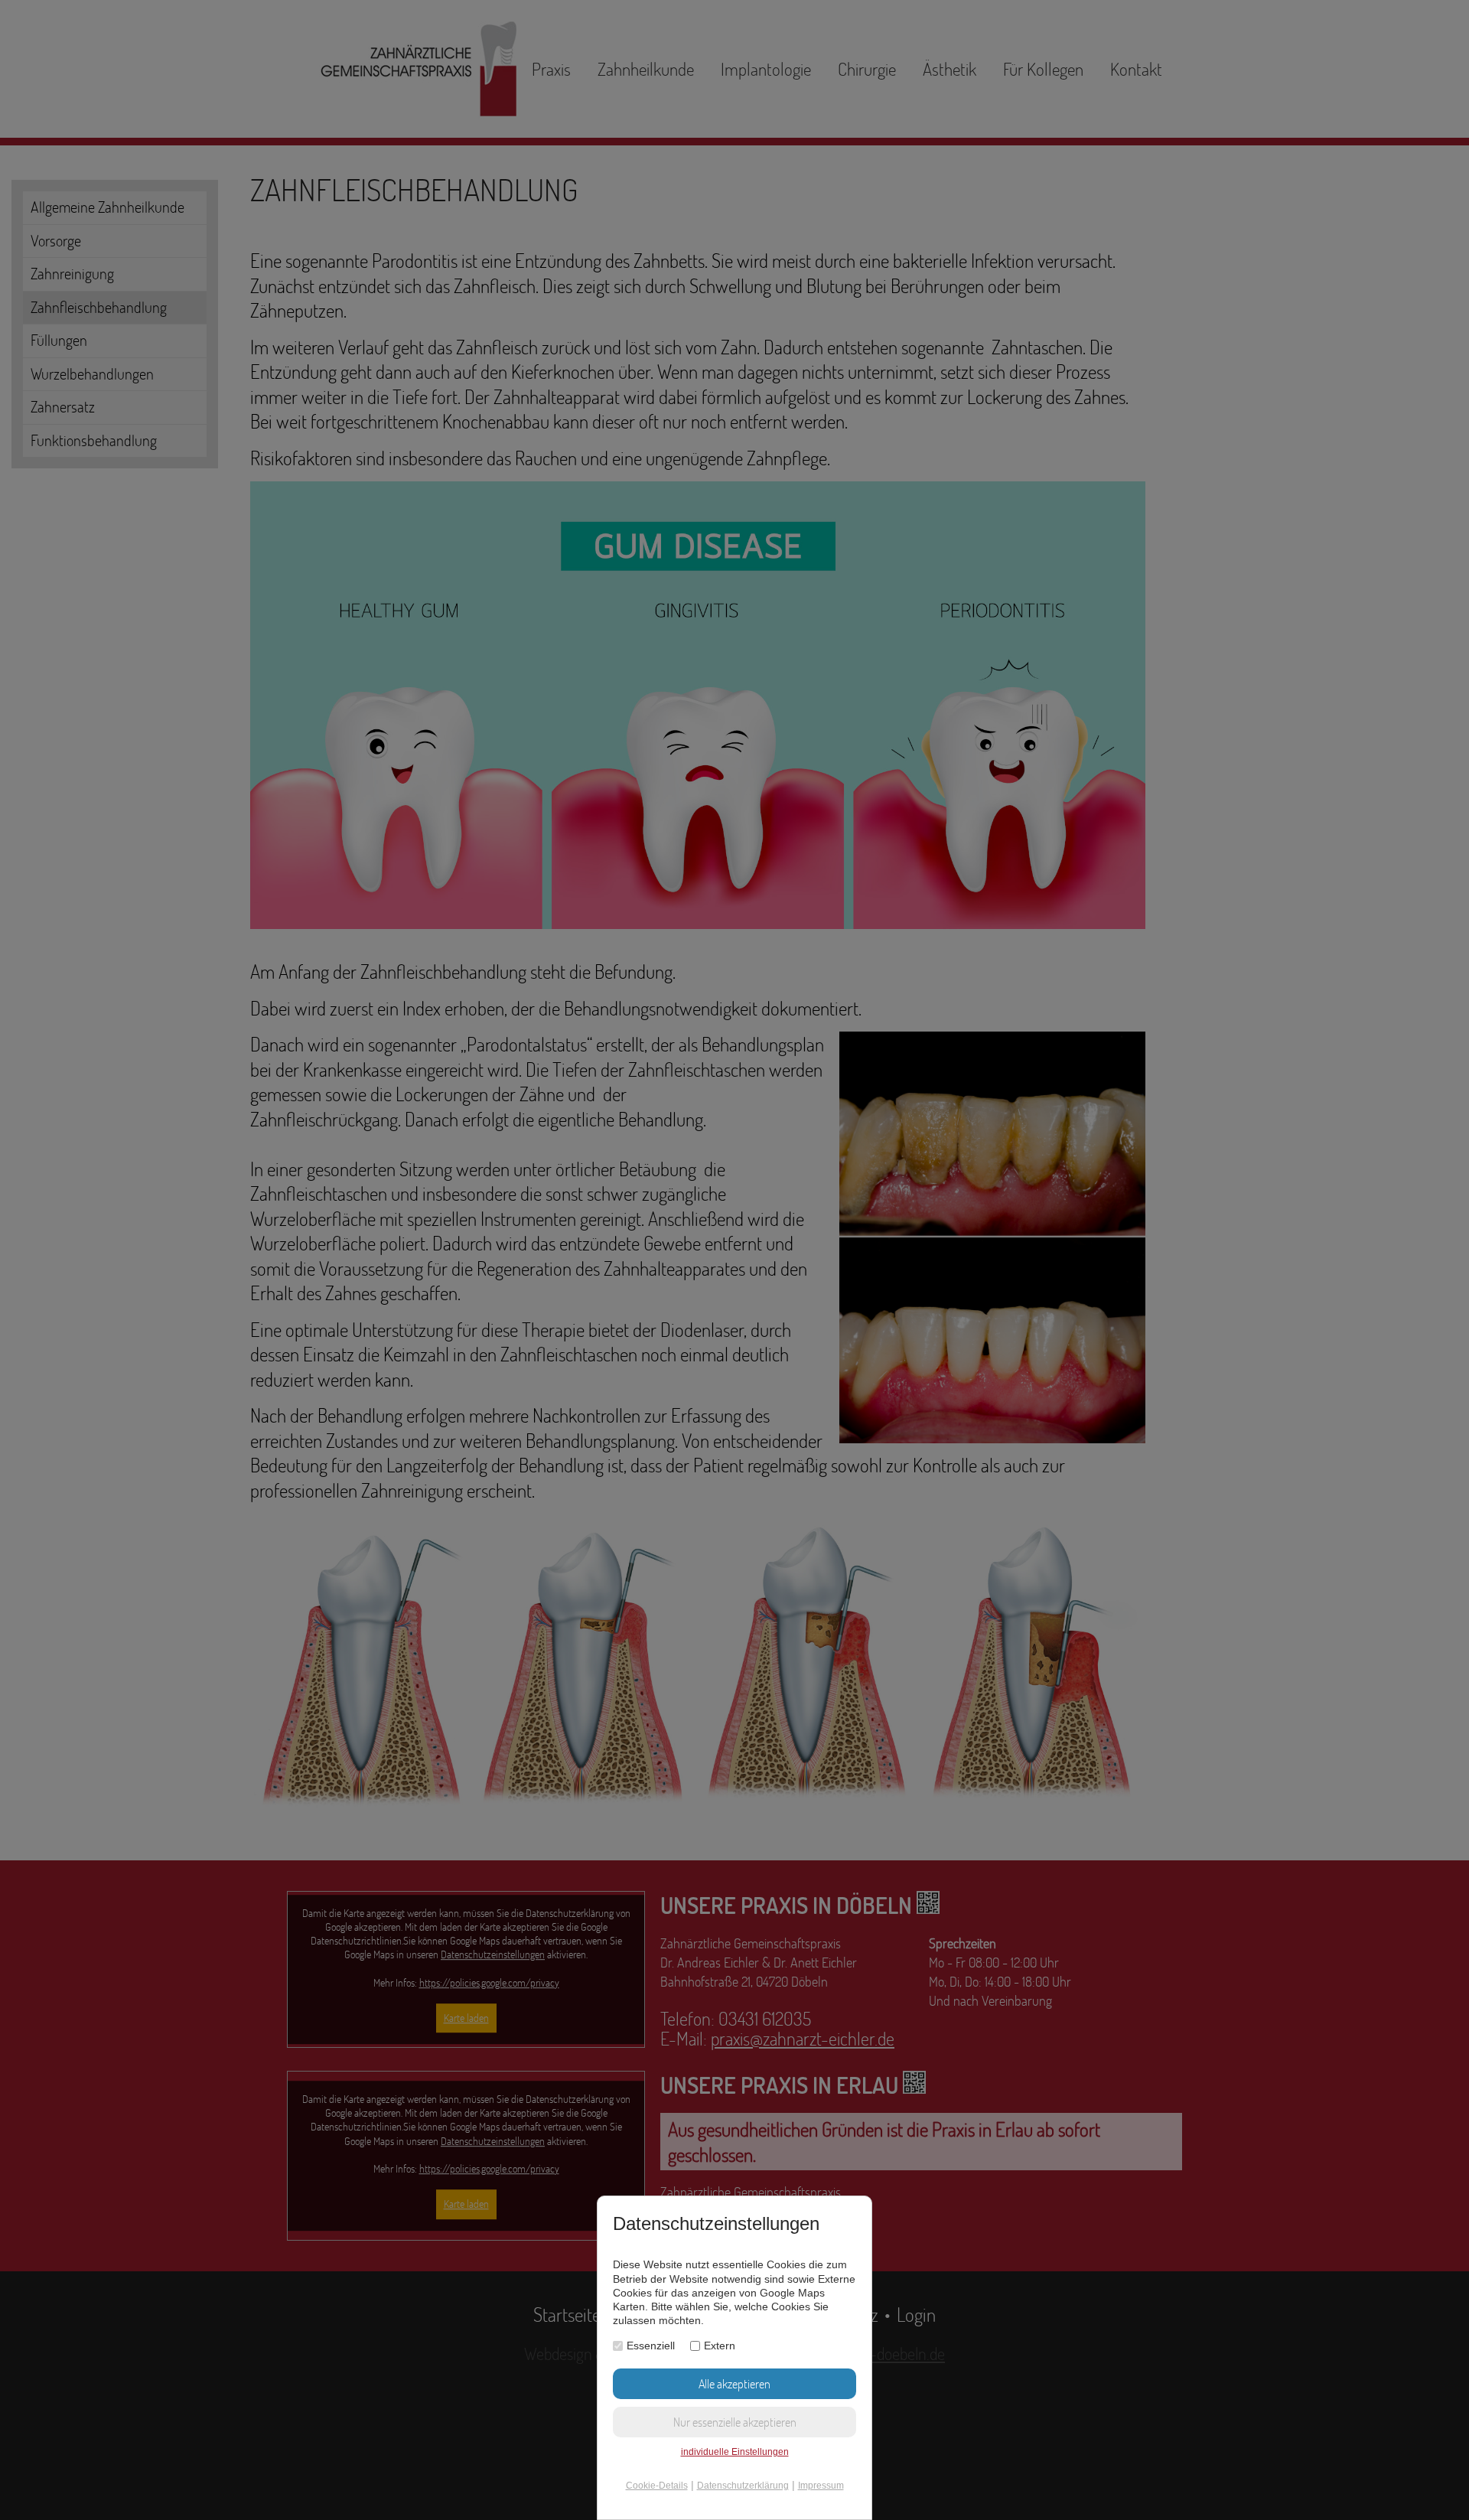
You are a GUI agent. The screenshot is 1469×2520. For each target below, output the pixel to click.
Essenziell (651, 2346)
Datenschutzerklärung (743, 2486)
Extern (720, 2346)
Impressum (821, 2486)
